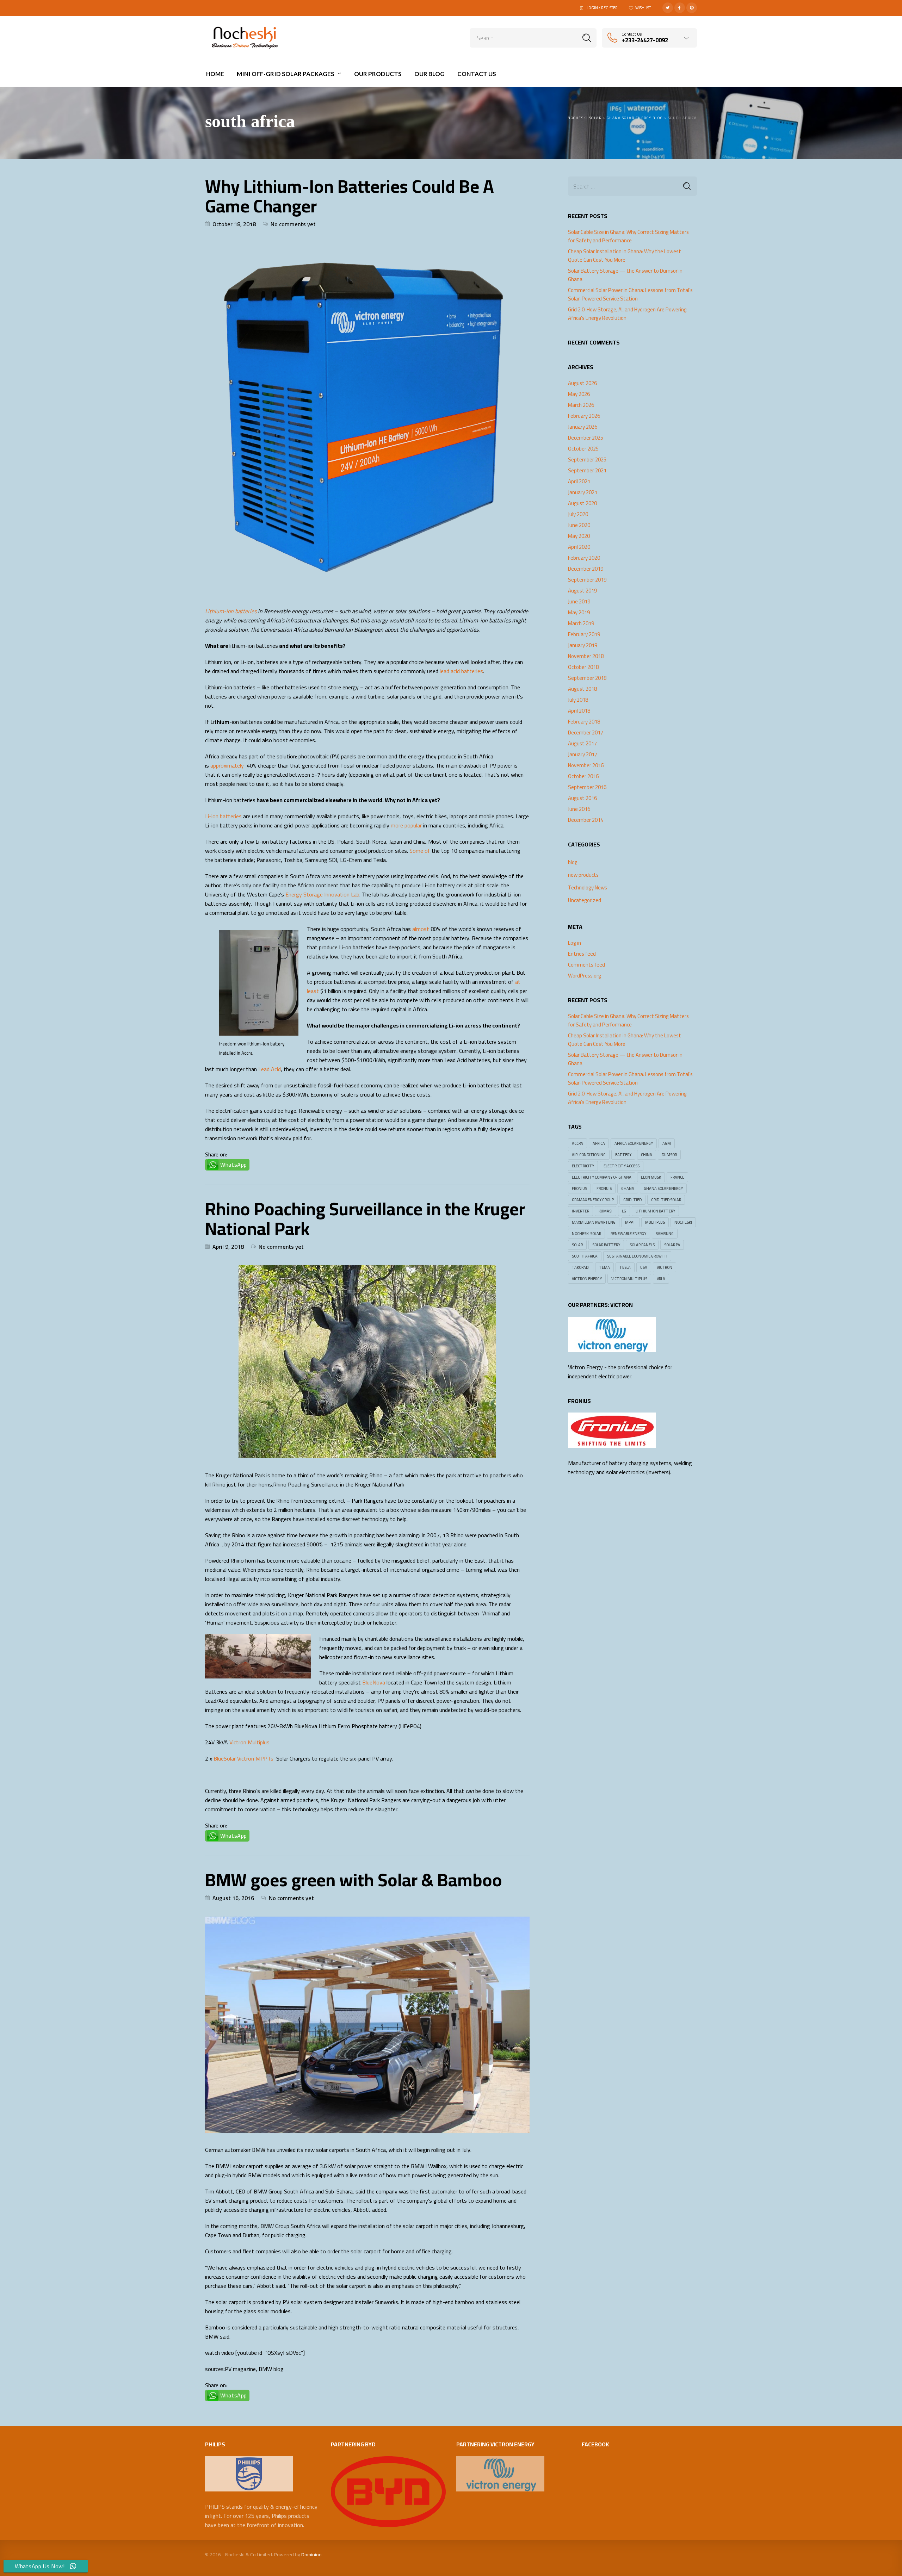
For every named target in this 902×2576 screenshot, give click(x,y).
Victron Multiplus (249, 1742)
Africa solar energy (634, 1143)
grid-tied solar (666, 1200)
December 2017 (586, 733)
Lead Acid (270, 1069)
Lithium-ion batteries (231, 611)
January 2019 (583, 645)
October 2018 (583, 667)
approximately (228, 765)
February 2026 (584, 416)
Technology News (588, 887)
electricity (583, 1166)
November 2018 (586, 656)
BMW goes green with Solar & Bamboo (354, 1880)
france (677, 1177)
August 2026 (582, 383)
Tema (604, 1267)
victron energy (587, 1279)
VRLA (661, 1279)
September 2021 (587, 471)
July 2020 (578, 514)
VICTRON (665, 1267)
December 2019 (586, 569)
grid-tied (632, 1200)
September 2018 (587, 678)
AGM (667, 1143)
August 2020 (582, 503)
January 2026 (583, 427)
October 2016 (583, 776)
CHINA (647, 1155)
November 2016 (586, 765)
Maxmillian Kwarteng (594, 1222)
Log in (574, 943)
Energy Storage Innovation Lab (322, 894)
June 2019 (579, 602)
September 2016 (587, 787)
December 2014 (586, 820)
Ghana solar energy (663, 1188)
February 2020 (584, 558)
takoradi (581, 1267)
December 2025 (586, 438)
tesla (625, 1267)
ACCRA (577, 1143)
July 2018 (578, 700)
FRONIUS (579, 1188)
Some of (420, 851)
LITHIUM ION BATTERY (655, 1211)
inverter (580, 1211)
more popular (406, 825)
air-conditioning (589, 1155)
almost (421, 929)
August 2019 (582, 591)
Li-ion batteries (223, 816)
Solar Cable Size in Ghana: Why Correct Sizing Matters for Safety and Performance (628, 236)
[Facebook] (680, 8)
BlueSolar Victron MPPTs (243, 1758)
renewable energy (628, 1234)
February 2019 (584, 634)
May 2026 (579, 394)
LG (624, 1211)
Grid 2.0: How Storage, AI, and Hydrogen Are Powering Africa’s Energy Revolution (627, 314)
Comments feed (586, 965)
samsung (665, 1234)
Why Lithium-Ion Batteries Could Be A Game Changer (350, 196)
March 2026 (581, 405)
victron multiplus (629, 1279)
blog (573, 862)
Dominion (311, 2555)
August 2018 (582, 689)
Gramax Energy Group (593, 1200)
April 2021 (579, 482)
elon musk (651, 1177)
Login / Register (602, 8)
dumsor (669, 1155)
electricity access (622, 1166)
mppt (630, 1222)
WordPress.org (585, 976)
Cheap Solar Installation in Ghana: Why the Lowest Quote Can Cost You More (625, 256)
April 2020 (579, 547)
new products (583, 875)
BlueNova (374, 1682)
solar (577, 1245)
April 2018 (579, 711)
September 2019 (587, 580)
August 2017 (582, 744)
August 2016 (582, 798)
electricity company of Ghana (602, 1177)
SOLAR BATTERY (606, 1245)
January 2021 (583, 492)
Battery (623, 1155)
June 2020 (579, 525)
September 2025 (587, 460)
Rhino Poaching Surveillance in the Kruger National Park (365, 1219)
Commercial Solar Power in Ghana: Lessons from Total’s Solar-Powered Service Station (630, 294)
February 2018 (584, 722)
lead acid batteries (461, 671)
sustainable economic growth (637, 1256)
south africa (585, 1256)
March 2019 (581, 623)
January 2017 (583, 755)
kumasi (606, 1211)
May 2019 (579, 613)
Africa (599, 1143)
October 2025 (583, 449)
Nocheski (683, 1222)
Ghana (628, 1188)
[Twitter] (668, 8)
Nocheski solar (586, 1234)
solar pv (672, 1245)
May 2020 (579, 536)
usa (644, 1267)
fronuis (604, 1188)
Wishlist (643, 8)
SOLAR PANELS (642, 1245)
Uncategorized (585, 900)
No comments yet (293, 224)
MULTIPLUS (655, 1222)
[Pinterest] (692, 8)
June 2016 (579, 809)
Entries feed (582, 954)
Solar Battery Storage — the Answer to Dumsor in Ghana (625, 275)
